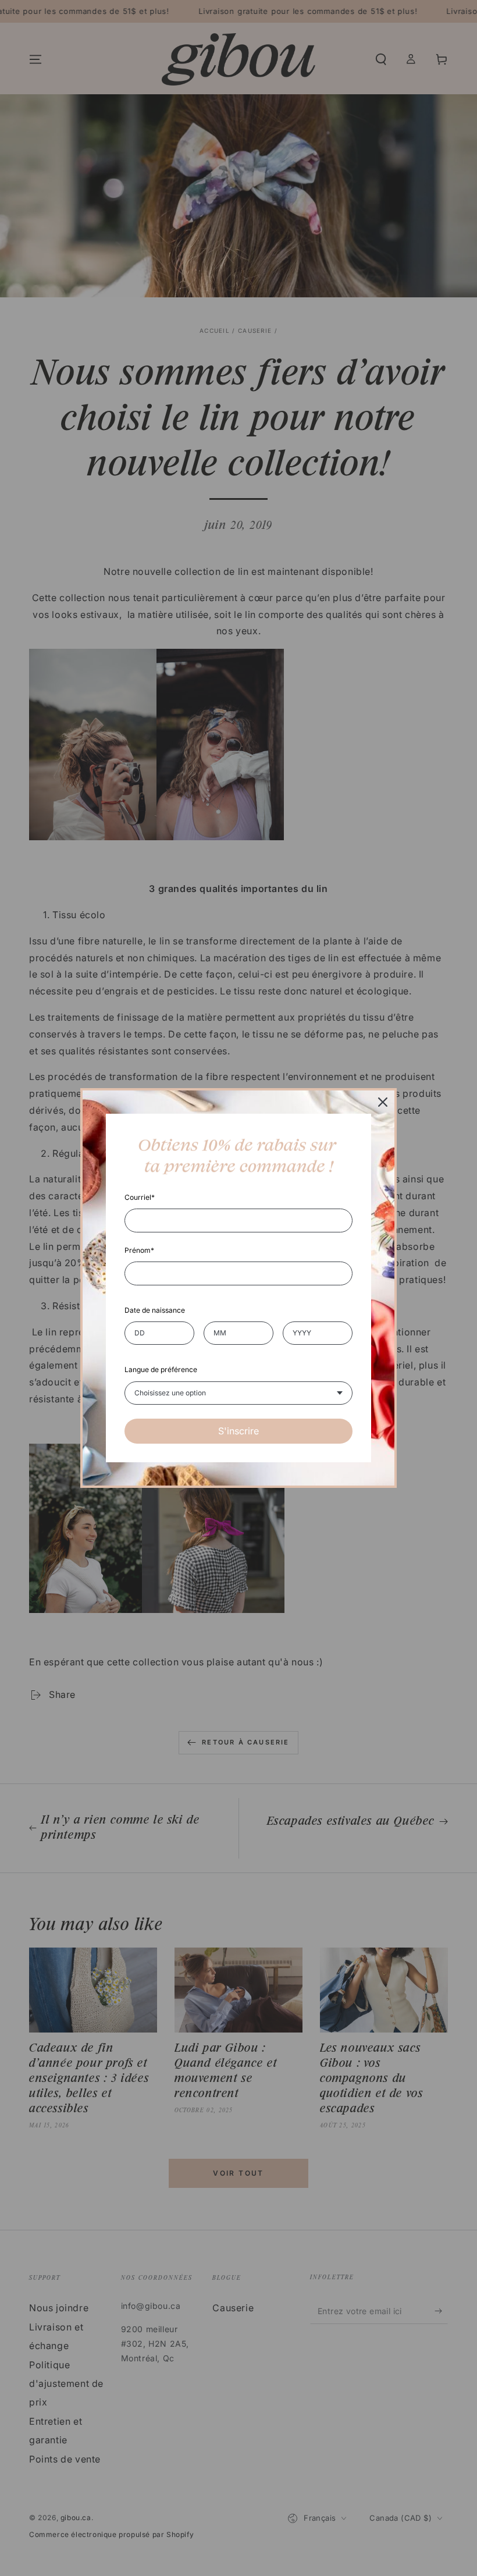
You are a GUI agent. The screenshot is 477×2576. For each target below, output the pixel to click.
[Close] (383, 1102)
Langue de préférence (161, 1369)
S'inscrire (238, 1431)
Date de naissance (155, 1310)
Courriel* (140, 1197)
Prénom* (139, 1250)
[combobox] (238, 1393)
